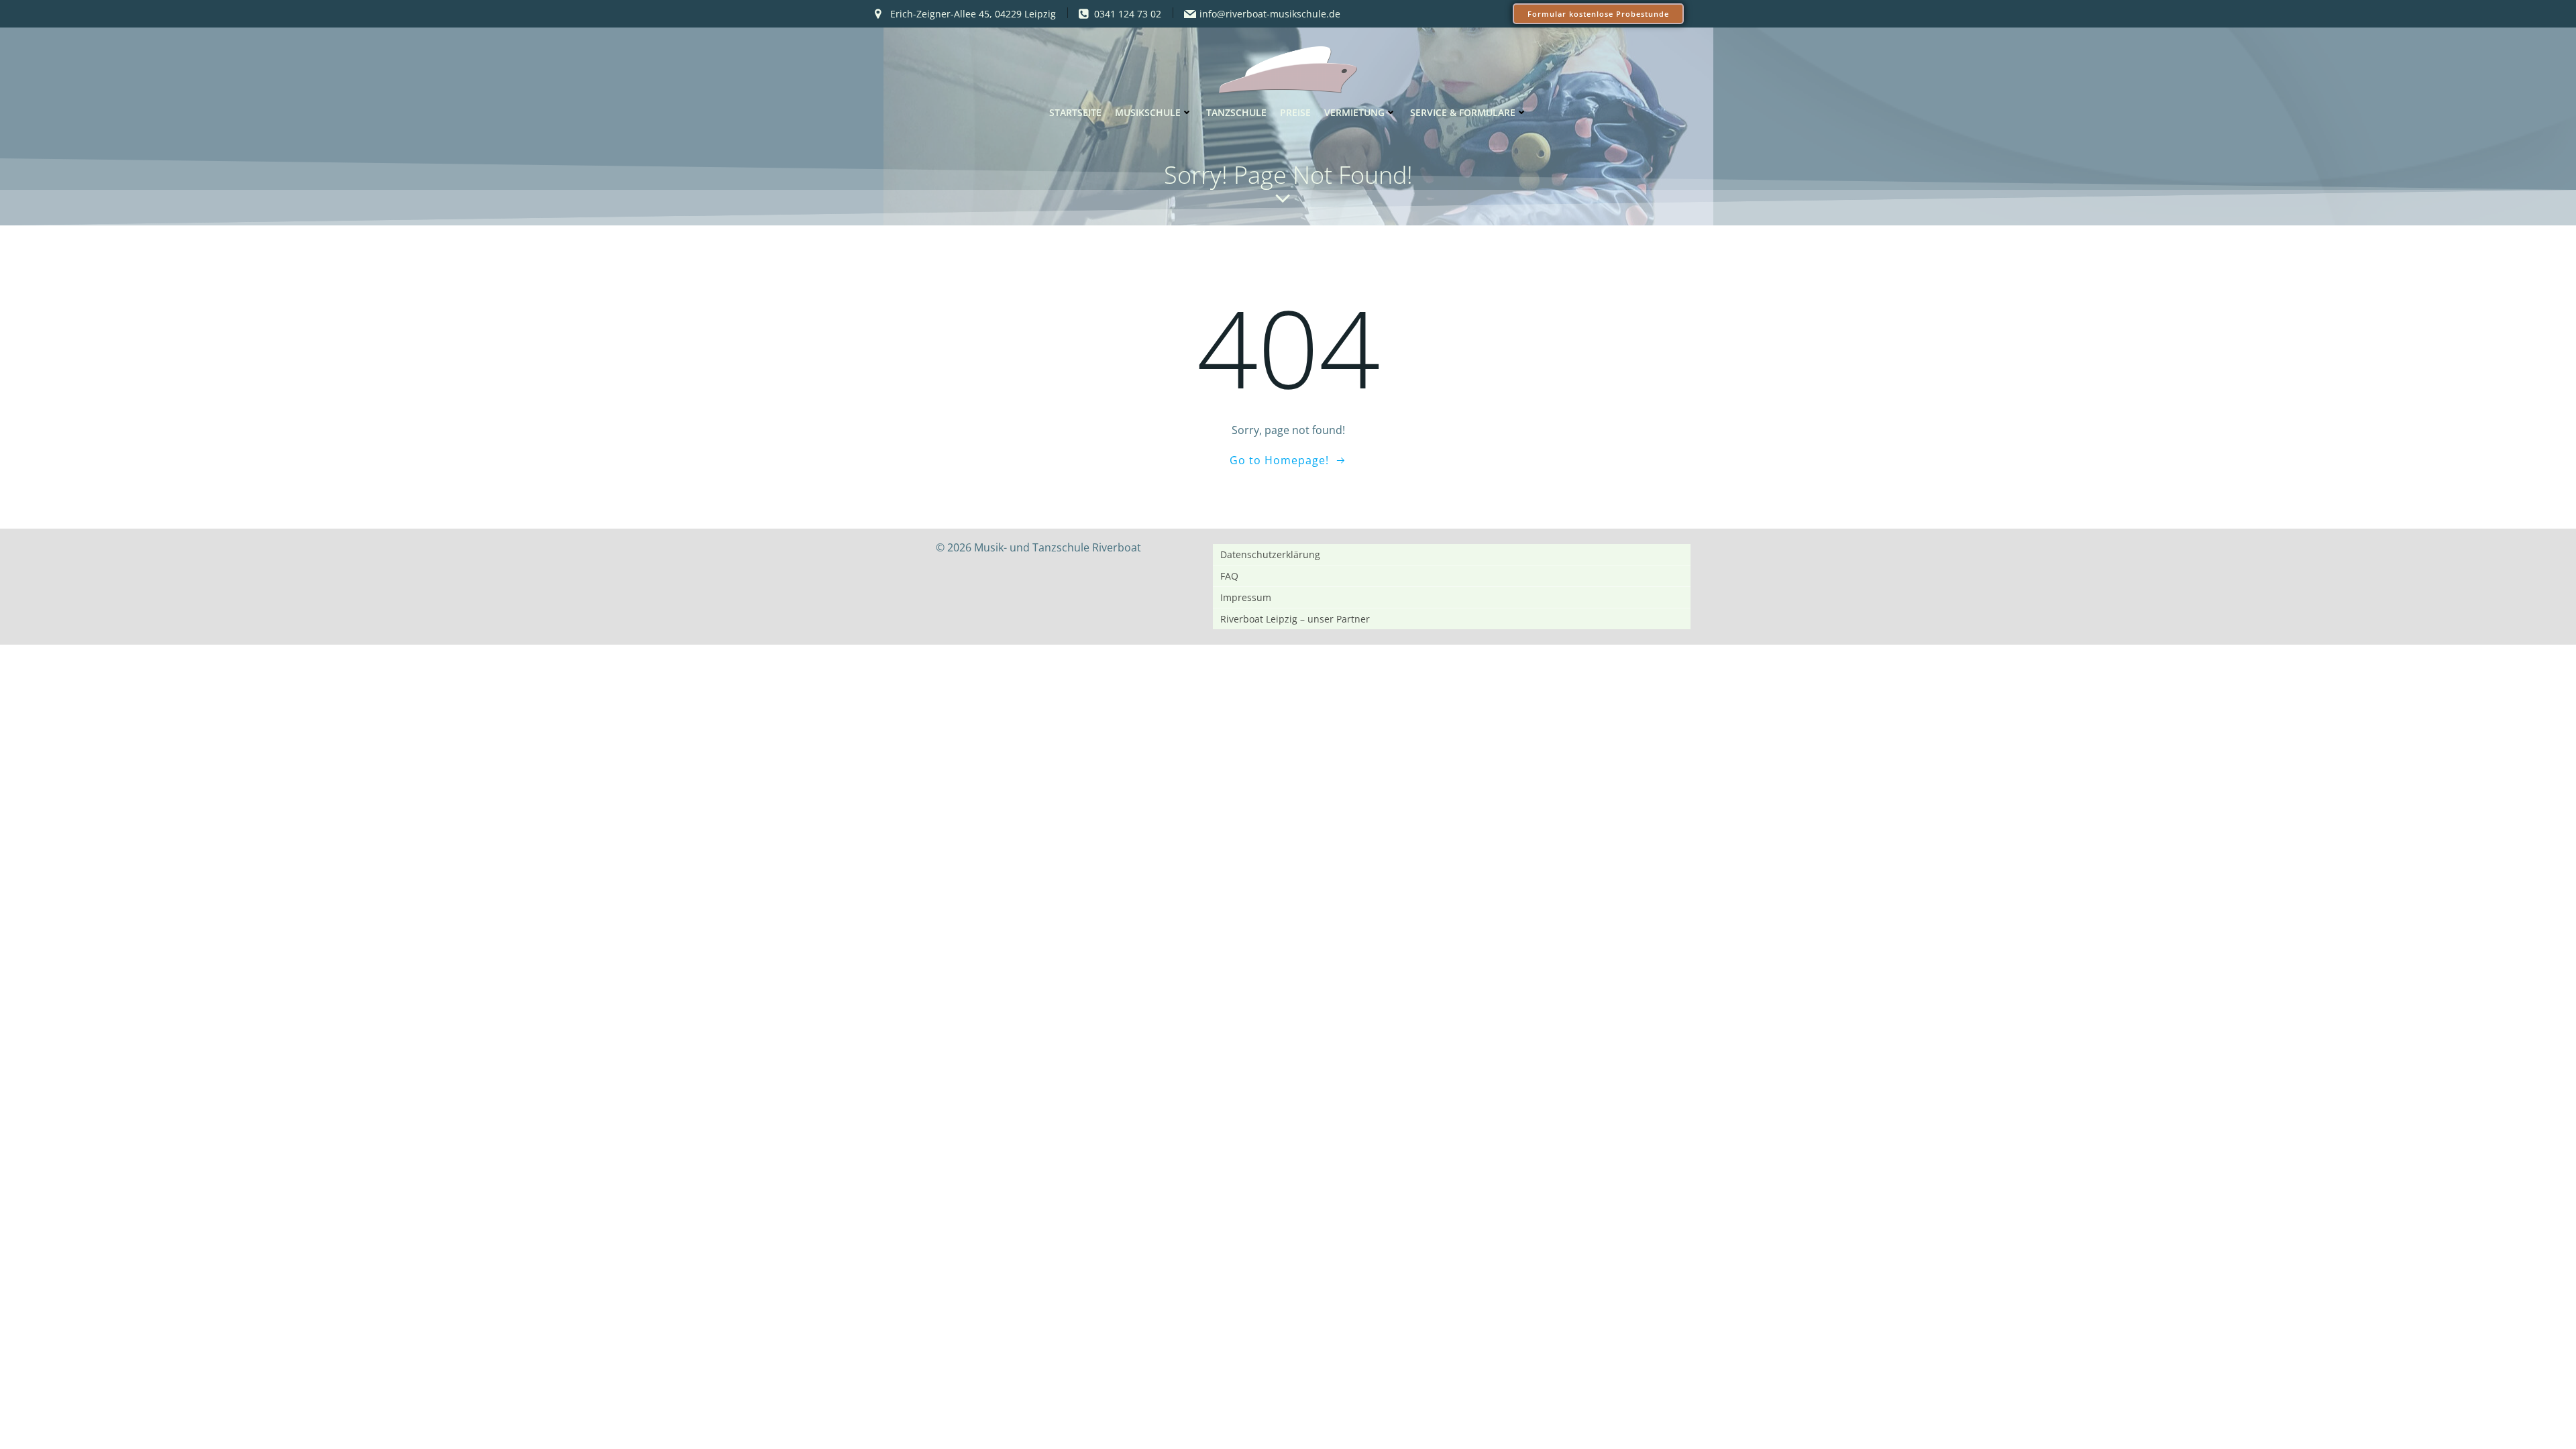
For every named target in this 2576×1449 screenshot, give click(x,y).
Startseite (1075, 112)
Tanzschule (1236, 112)
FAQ (1229, 576)
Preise (1295, 112)
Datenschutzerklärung (1270, 554)
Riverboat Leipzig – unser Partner (1295, 619)
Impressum (1246, 597)
